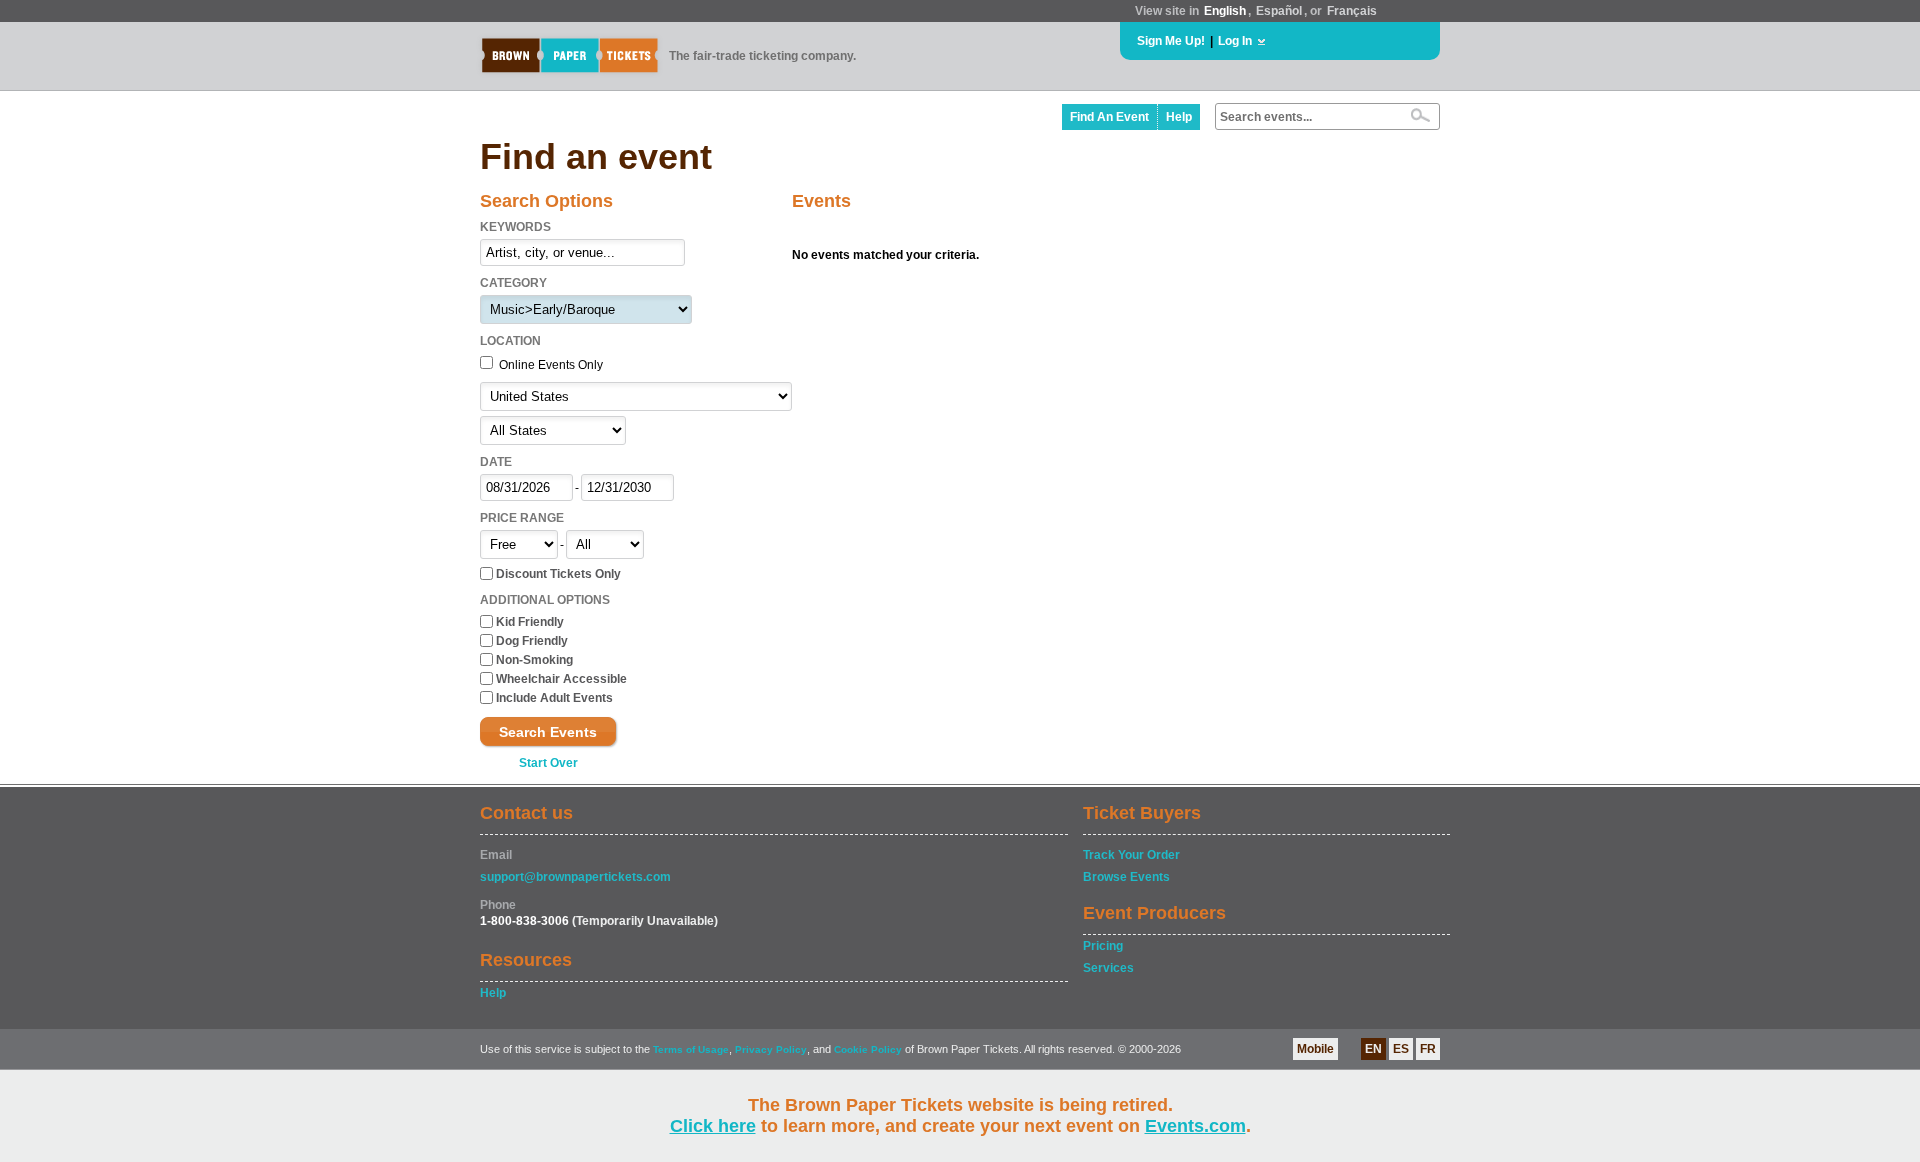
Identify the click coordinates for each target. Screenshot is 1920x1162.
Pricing (1103, 946)
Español (1279, 11)
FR (1428, 1049)
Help (1179, 117)
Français (1352, 11)
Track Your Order (1131, 855)
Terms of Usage (691, 1049)
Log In (1235, 41)
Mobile (1315, 1049)
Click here (713, 1126)
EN (1373, 1049)
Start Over (548, 763)
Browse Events (1126, 877)
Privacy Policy (771, 1049)
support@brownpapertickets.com (575, 877)
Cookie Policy (868, 1049)
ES (1401, 1049)
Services (1108, 968)
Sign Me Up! (1171, 41)
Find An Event (1109, 117)
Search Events (548, 732)
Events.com (1195, 1126)
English (1225, 11)
